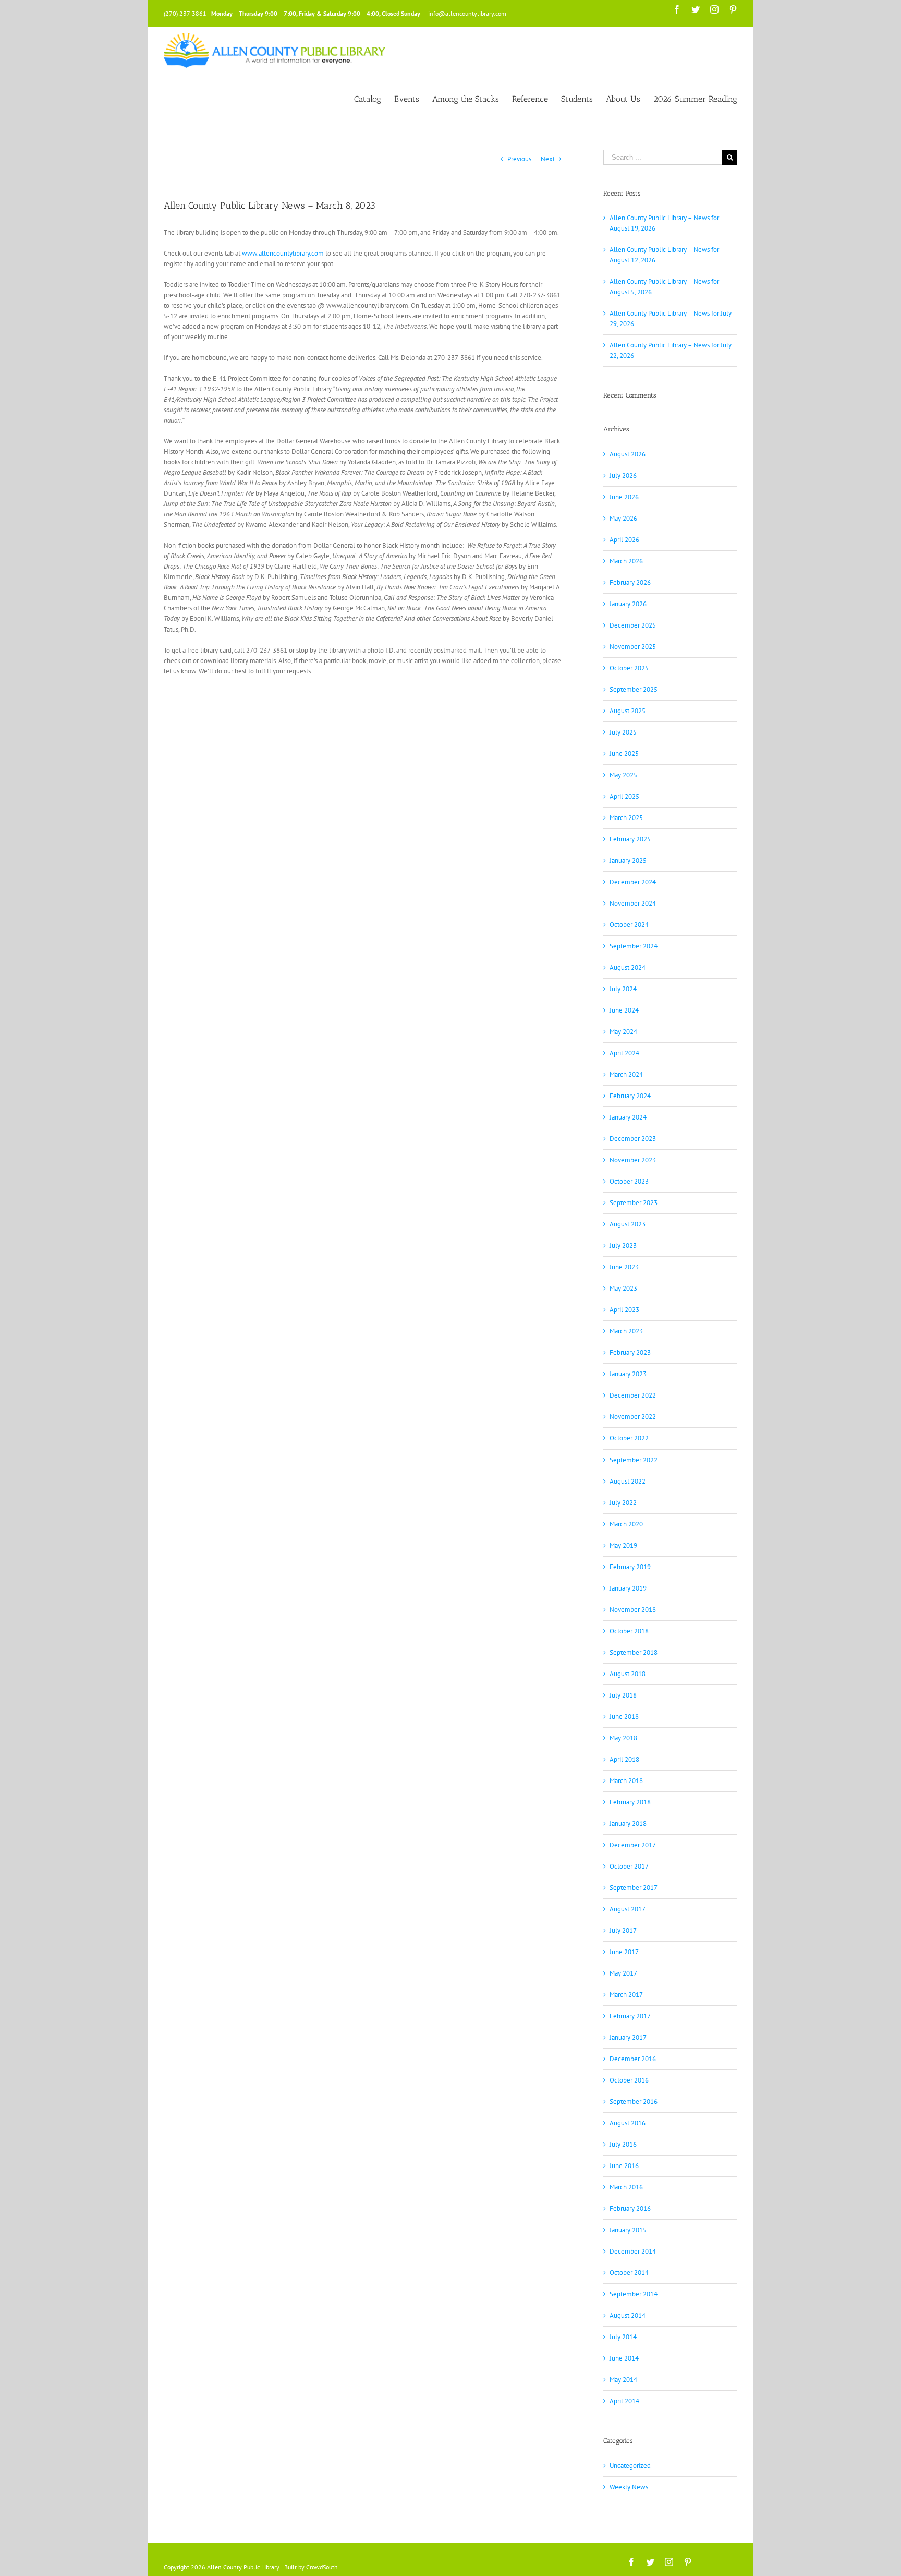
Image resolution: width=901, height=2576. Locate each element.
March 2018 (626, 1781)
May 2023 (623, 1288)
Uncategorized (630, 2466)
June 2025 (624, 754)
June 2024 (624, 1010)
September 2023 (634, 1203)
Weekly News (629, 2487)
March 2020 (626, 1524)
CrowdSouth (322, 2567)
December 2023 (633, 1139)
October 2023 (629, 1181)
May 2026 (623, 518)
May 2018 (623, 1738)
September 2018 (634, 1652)
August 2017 (628, 1909)
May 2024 (623, 1032)
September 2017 (634, 1888)
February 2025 (630, 839)
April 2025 (624, 796)
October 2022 (629, 1438)
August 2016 (628, 2123)
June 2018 (624, 1717)
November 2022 (633, 1417)
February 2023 (630, 1352)
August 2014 (628, 2315)
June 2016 (624, 2166)
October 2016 (629, 2080)
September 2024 (634, 946)
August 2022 (628, 1481)
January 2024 (628, 1117)
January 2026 (628, 604)
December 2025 (633, 625)
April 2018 (624, 1759)
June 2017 (624, 1952)
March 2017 (626, 1995)
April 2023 (624, 1310)
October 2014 (629, 2273)
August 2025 (628, 711)
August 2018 (628, 1674)
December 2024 (633, 882)
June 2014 (624, 2358)
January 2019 (628, 1588)
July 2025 (623, 732)
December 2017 (633, 1845)
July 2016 (623, 2144)
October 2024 (629, 925)
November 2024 (633, 903)
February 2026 (630, 582)
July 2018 (623, 1695)
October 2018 (629, 1631)
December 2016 (633, 2059)
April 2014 (624, 2401)
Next (548, 159)
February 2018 (630, 1802)
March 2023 (626, 1331)
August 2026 (628, 454)
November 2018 (633, 1610)
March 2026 (626, 561)
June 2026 (624, 497)
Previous (519, 159)
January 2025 (628, 860)
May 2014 (623, 2380)
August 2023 (628, 1224)
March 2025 (626, 818)
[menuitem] (374, 98)
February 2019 (630, 1567)
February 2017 (630, 2016)
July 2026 (623, 476)
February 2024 (630, 1096)
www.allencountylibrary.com (283, 253)
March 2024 (626, 1074)
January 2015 (628, 2230)
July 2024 (623, 989)
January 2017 (628, 2037)
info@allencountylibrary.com (467, 13)
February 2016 (630, 2208)
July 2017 (623, 1930)
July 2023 (623, 1245)
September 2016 (634, 2102)
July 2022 (623, 1503)
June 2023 (624, 1267)
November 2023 (633, 1160)
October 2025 (629, 668)
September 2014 (634, 2294)
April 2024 (624, 1053)
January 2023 (628, 1374)
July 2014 (623, 2337)
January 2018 (628, 1823)
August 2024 (628, 967)
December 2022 (633, 1395)
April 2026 (624, 540)
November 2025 (633, 647)
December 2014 (633, 2251)
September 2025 (634, 689)
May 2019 (623, 1545)
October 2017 (629, 1866)
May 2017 (623, 1973)
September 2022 (634, 1460)
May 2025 (623, 775)
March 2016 (626, 2187)
